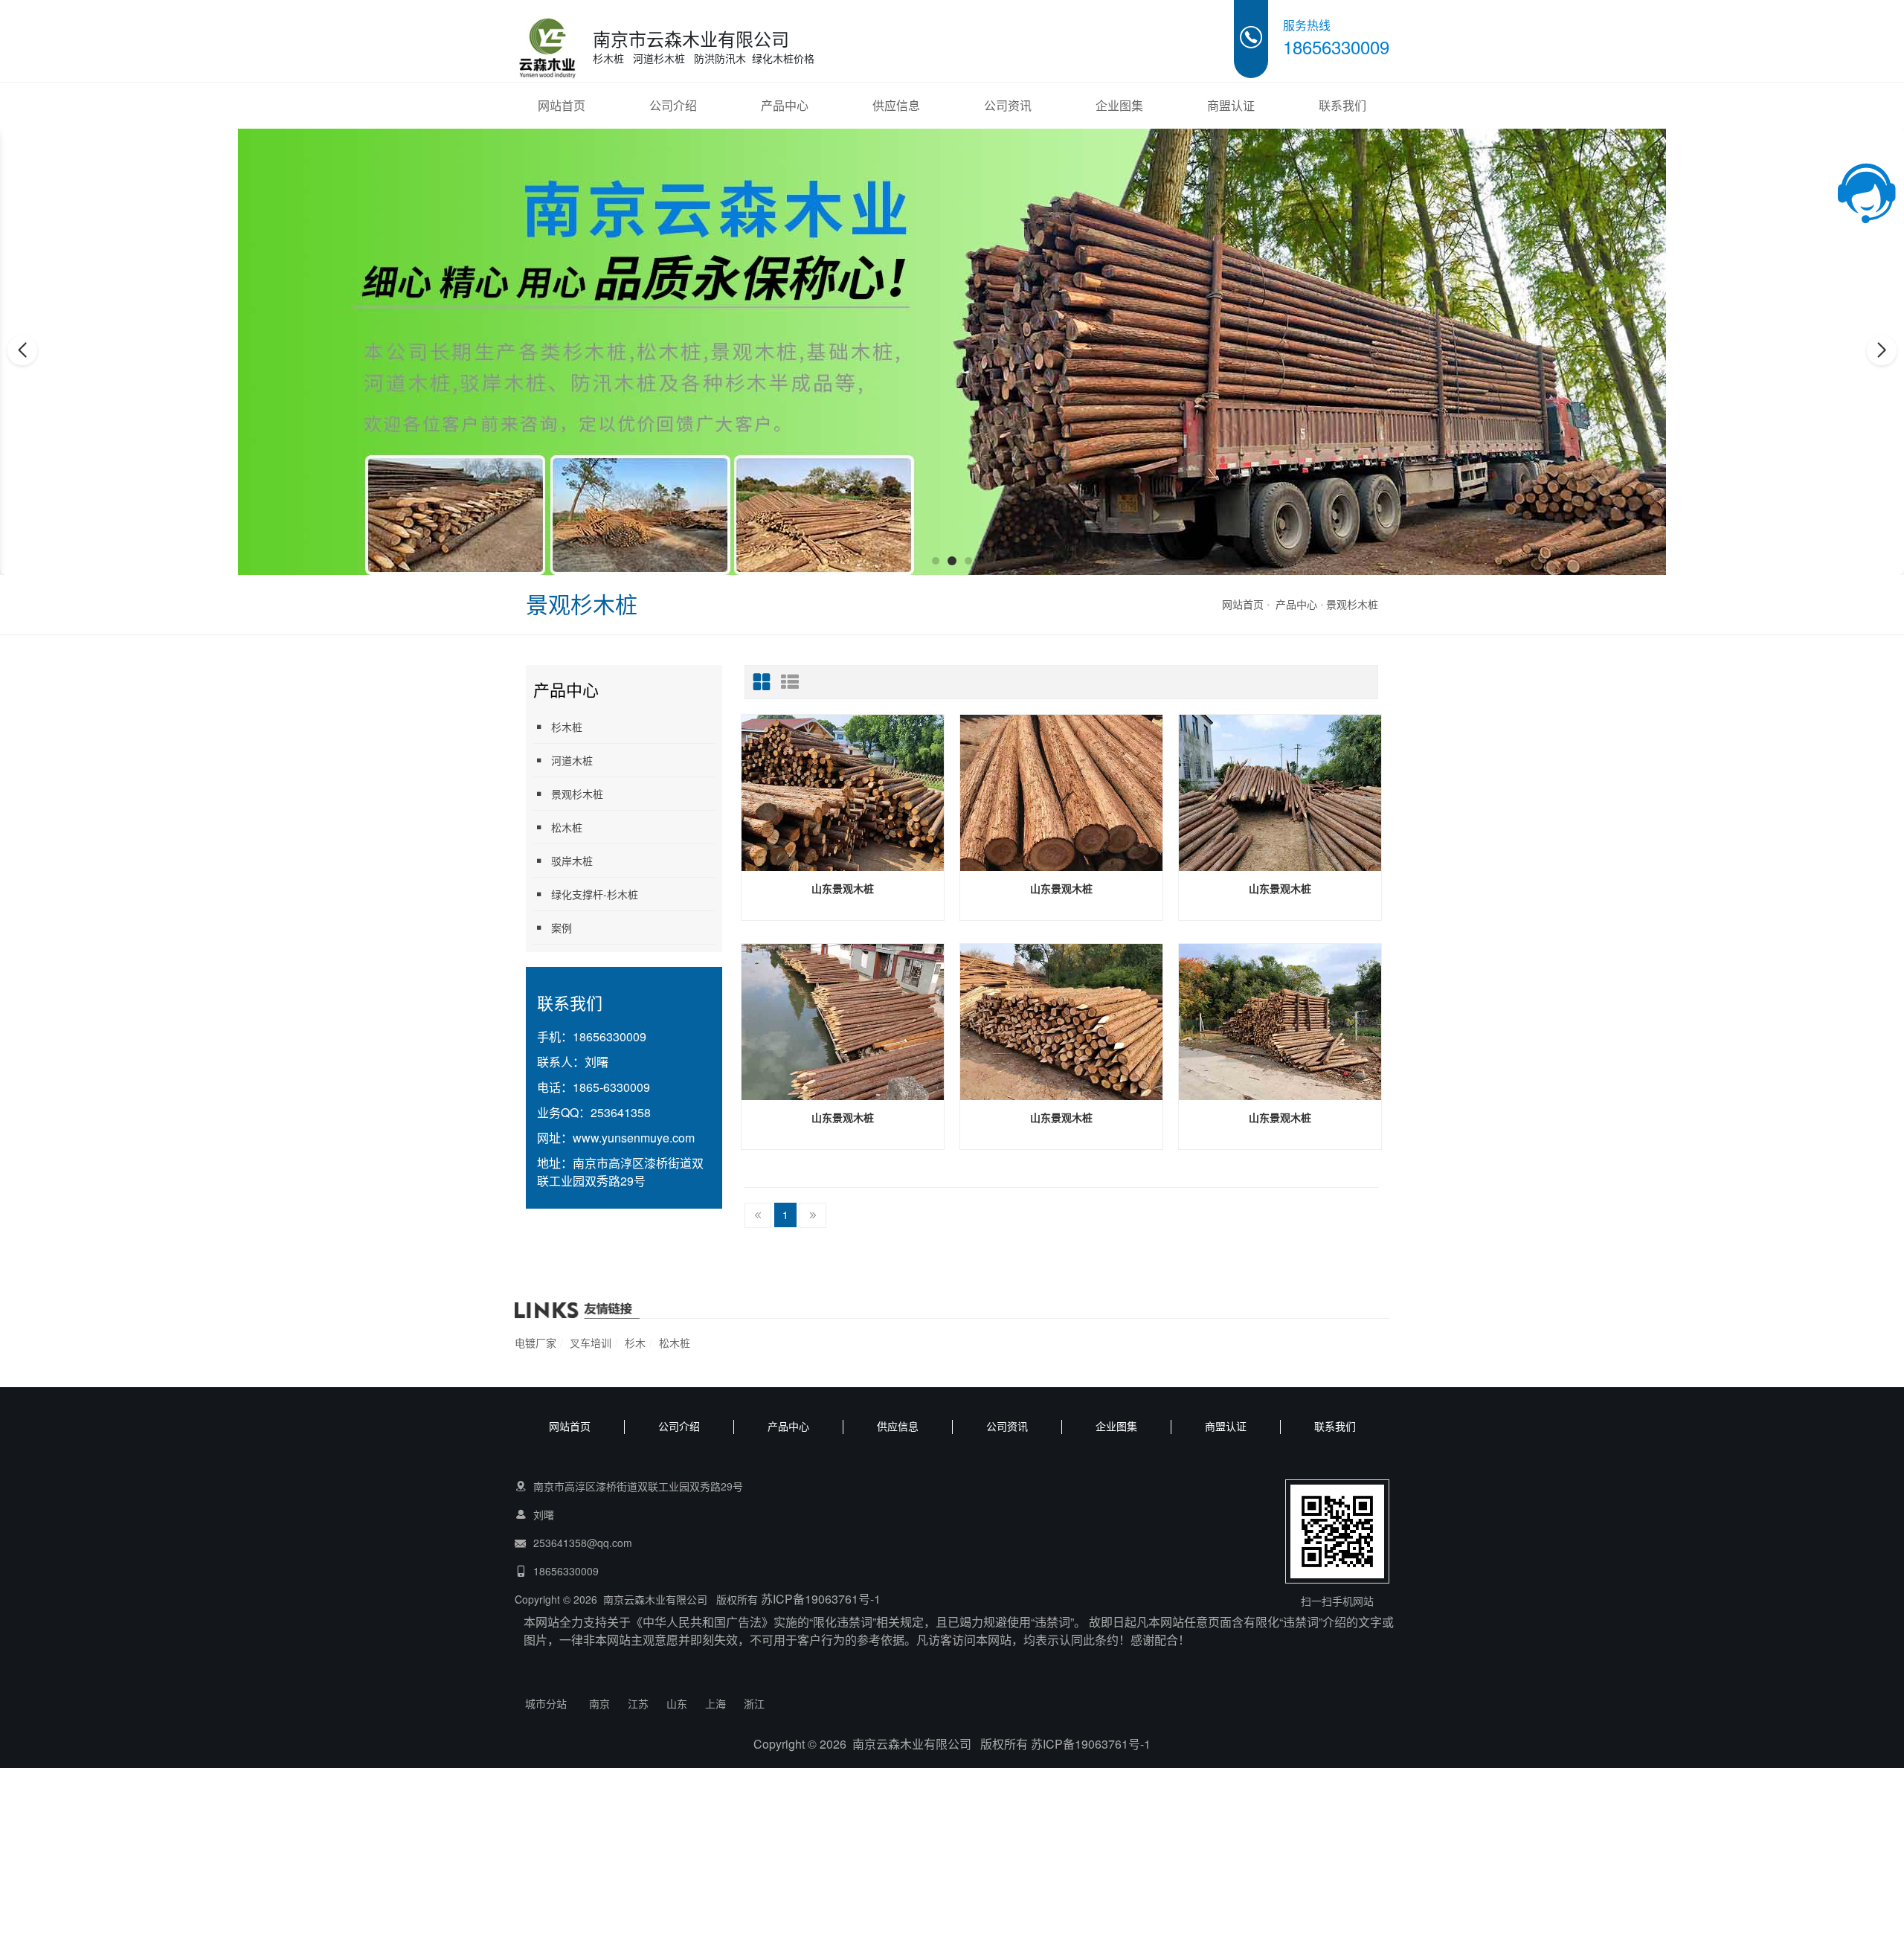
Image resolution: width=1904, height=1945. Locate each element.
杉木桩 (567, 727)
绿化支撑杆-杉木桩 (595, 894)
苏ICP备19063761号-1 (821, 1599)
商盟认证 (1231, 105)
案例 (562, 928)
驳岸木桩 (572, 861)
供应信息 (896, 105)
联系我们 (1342, 105)
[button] (936, 561)
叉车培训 (591, 1343)
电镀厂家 (535, 1343)
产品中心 (785, 105)
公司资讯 (1008, 105)
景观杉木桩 (1352, 604)
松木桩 (567, 827)
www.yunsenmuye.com (634, 1138)
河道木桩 (572, 760)
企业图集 (1119, 105)
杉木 (635, 1343)
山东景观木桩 (843, 888)
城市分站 (546, 1703)
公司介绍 (673, 105)
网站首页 (562, 105)
